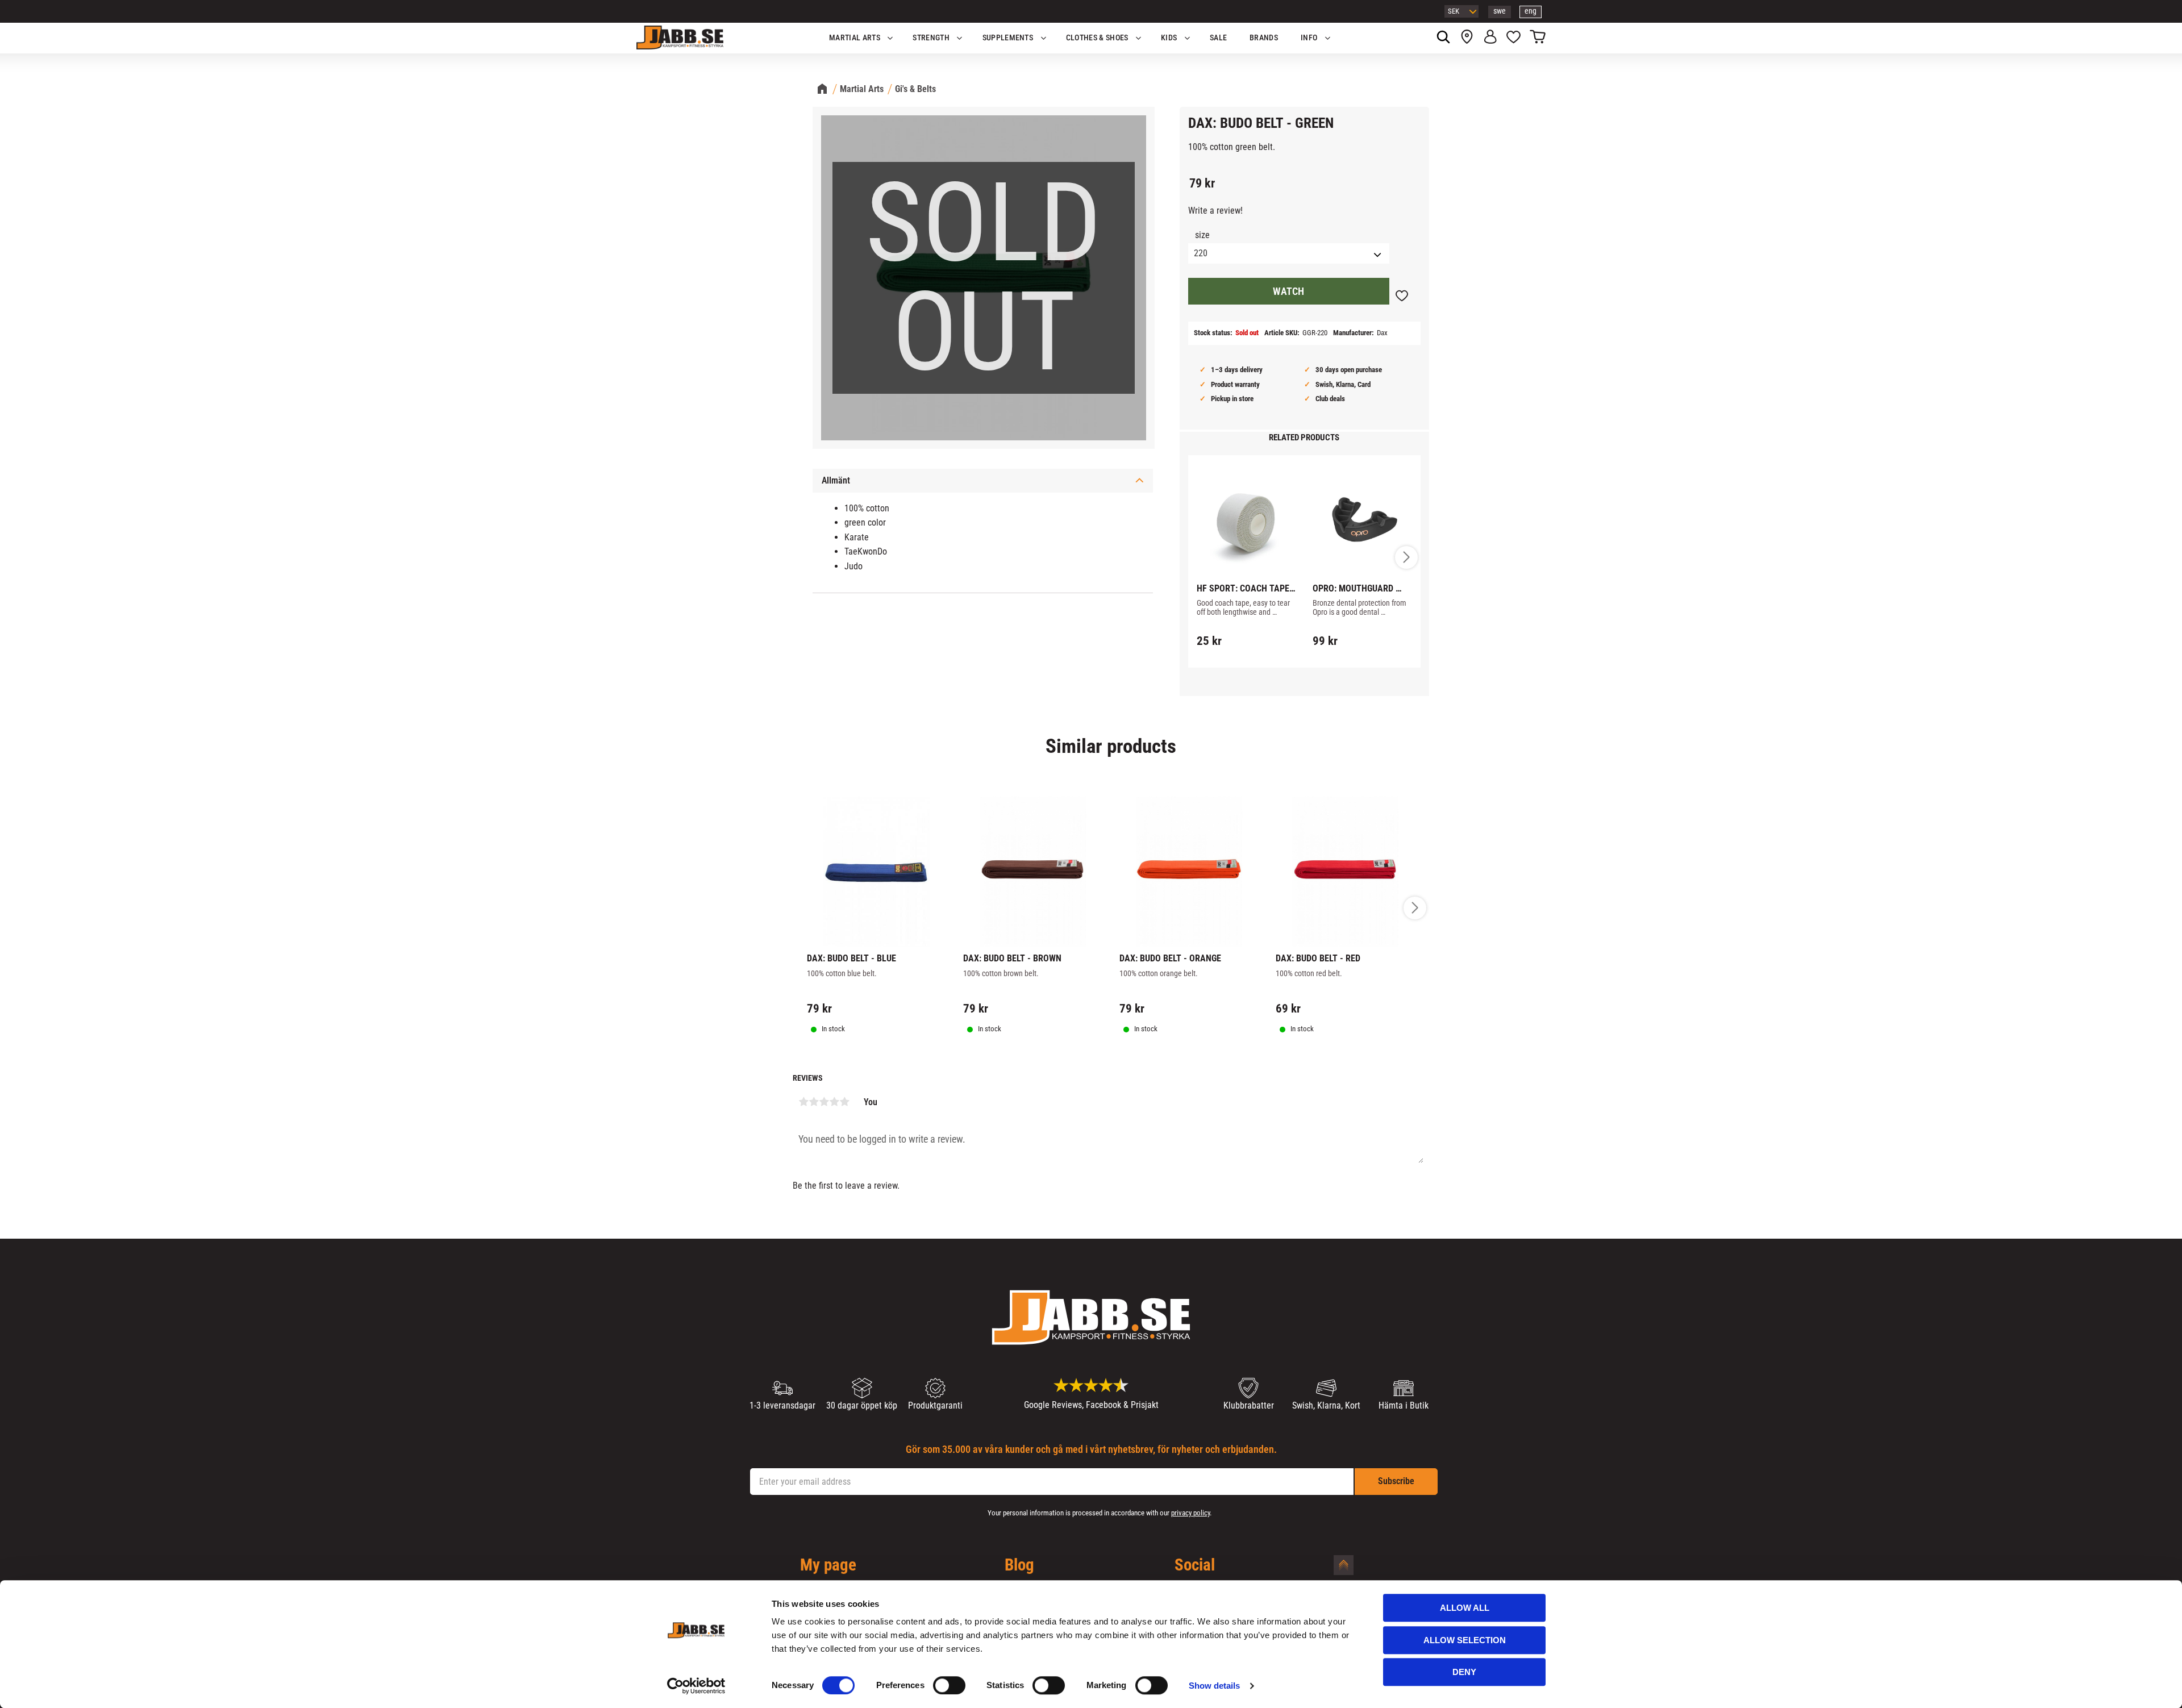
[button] (1513, 38)
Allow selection (1465, 1640)
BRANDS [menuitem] (1264, 38)
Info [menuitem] (1309, 38)
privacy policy (1190, 1513)
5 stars (844, 1102)
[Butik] (1467, 38)
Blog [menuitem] (1019, 1565)
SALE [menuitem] (1218, 38)
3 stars (824, 1102)
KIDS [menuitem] (1169, 38)
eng (1531, 11)
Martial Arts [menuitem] (855, 38)
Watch (1288, 291)
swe (1500, 11)
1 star (803, 1102)
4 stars (834, 1102)
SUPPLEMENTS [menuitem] (1008, 38)
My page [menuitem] (828, 1565)
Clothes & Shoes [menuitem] (1097, 38)
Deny (1464, 1672)
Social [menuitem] (1195, 1565)
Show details (1214, 1686)
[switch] (949, 1685)
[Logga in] (1490, 38)
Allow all (1465, 1608)
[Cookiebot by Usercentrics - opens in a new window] (696, 1686)
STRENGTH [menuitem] (931, 38)
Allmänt (836, 480)
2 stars (814, 1102)
